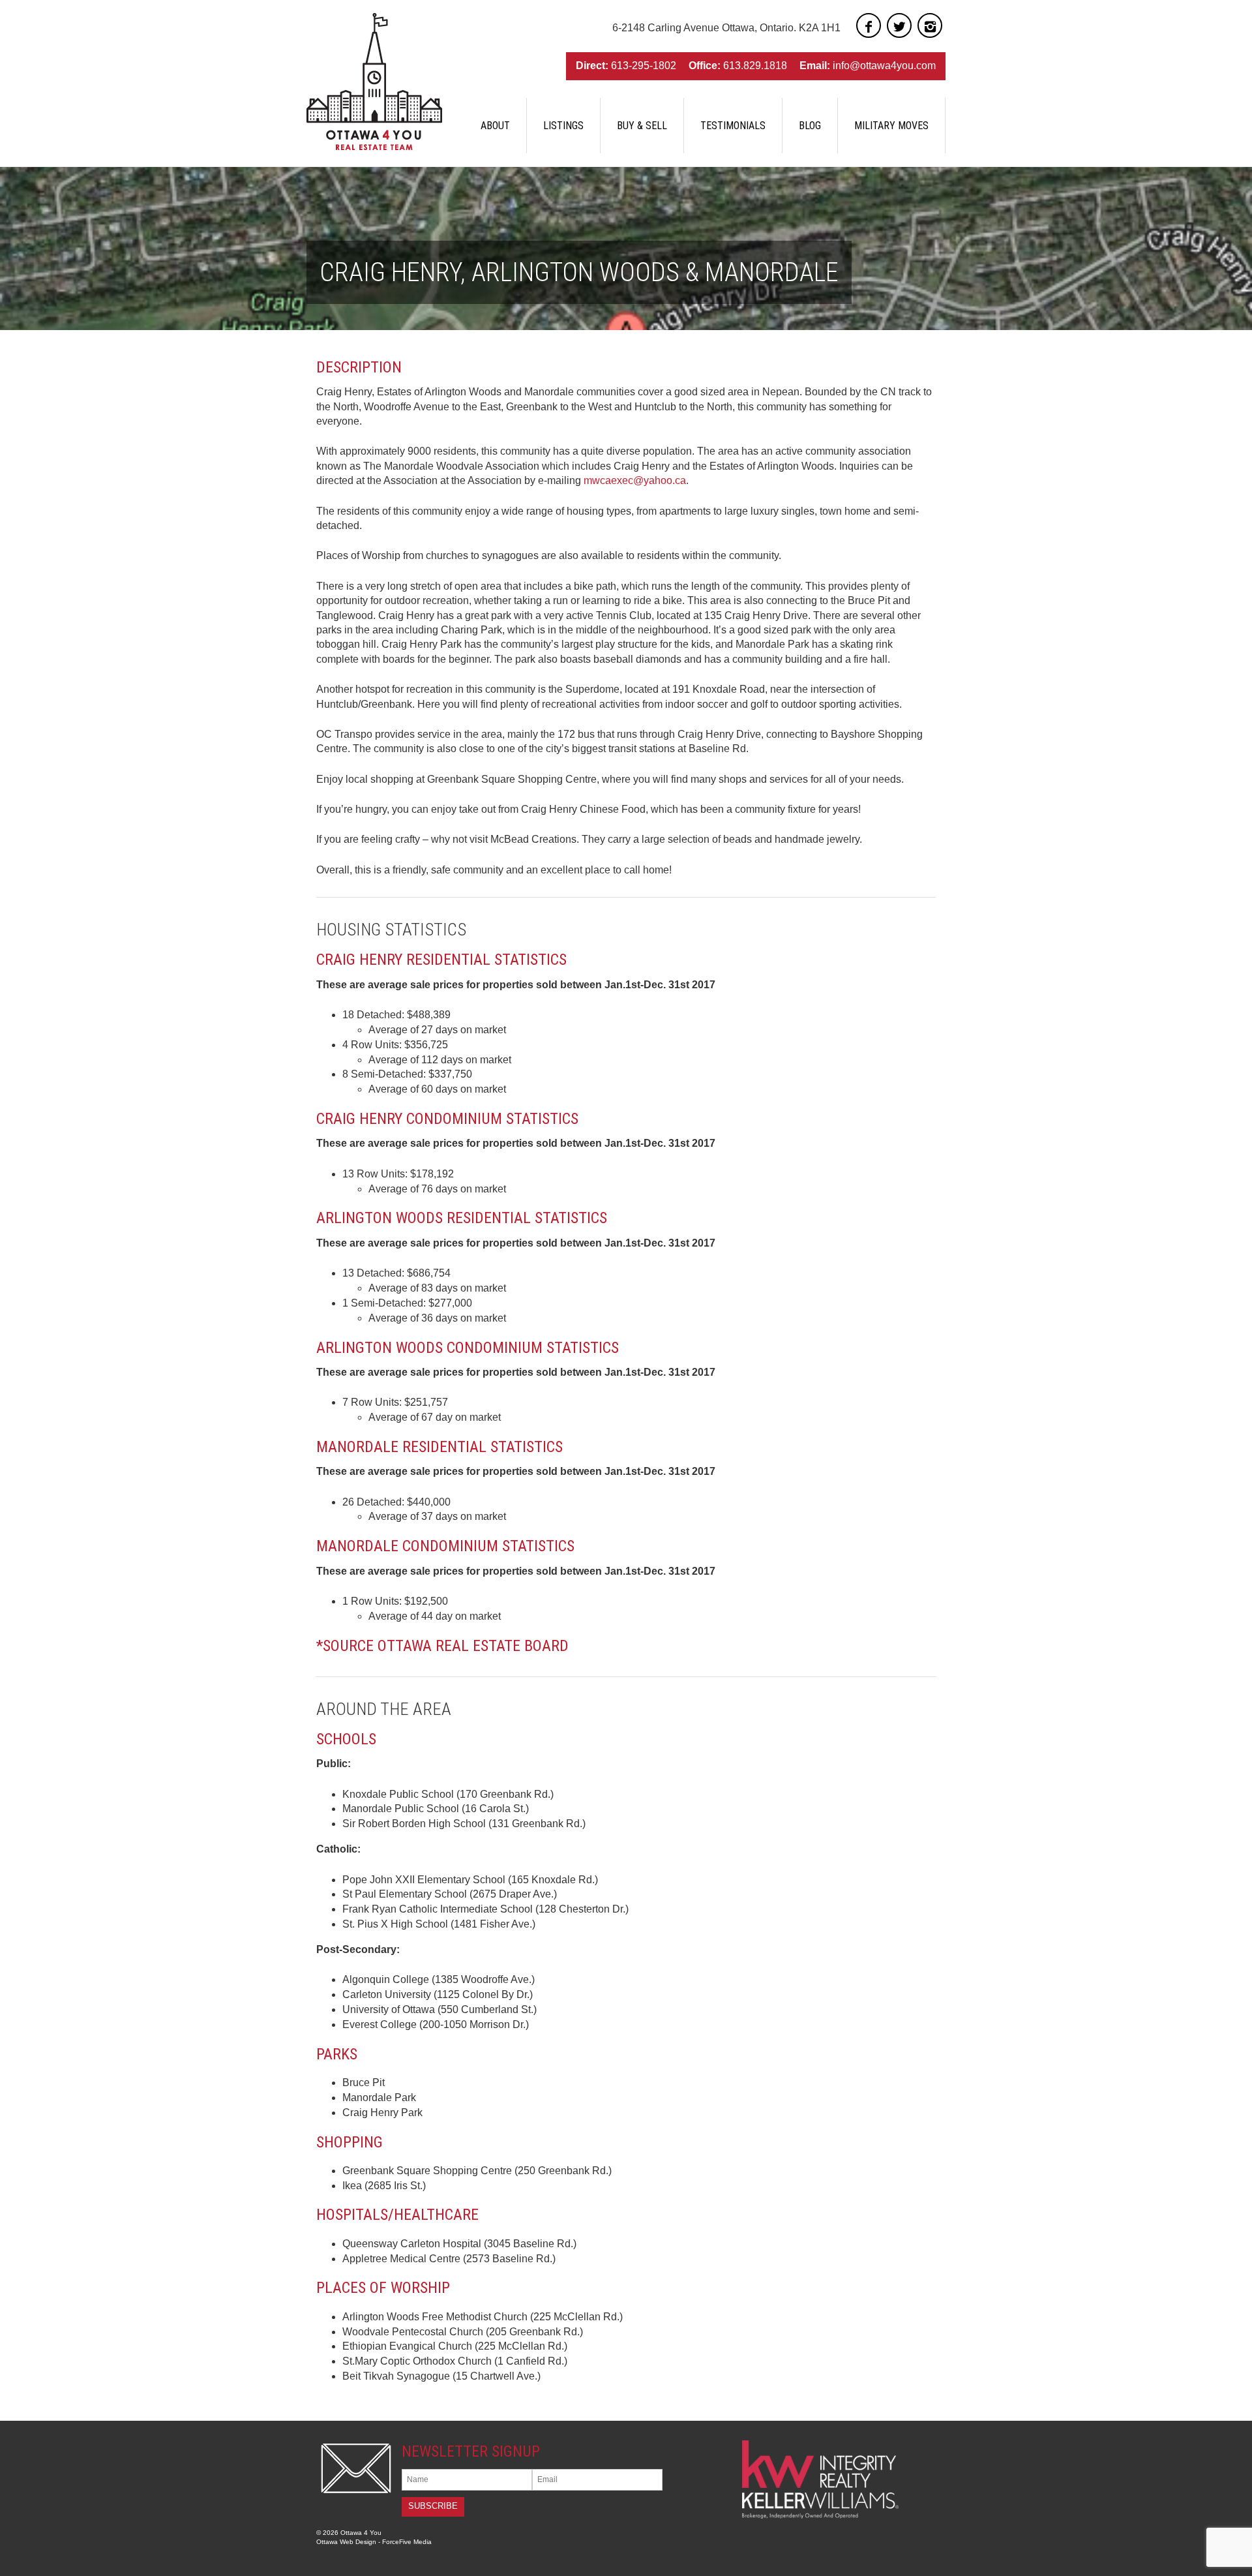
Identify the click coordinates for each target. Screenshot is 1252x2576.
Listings (563, 126)
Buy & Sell (642, 126)
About (495, 126)
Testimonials (733, 126)
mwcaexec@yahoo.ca (635, 480)
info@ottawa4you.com (884, 66)
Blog (810, 126)
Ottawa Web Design (346, 2542)
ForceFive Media (407, 2542)
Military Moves (891, 126)
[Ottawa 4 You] (374, 82)
